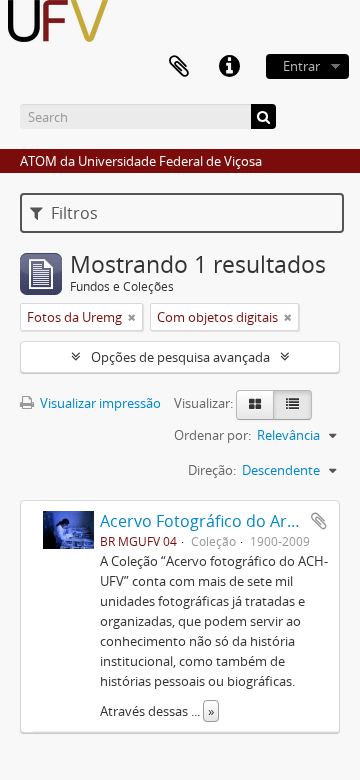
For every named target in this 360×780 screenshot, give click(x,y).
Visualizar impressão (99, 403)
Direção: (212, 470)
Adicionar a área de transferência (319, 521)
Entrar (301, 66)
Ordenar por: (212, 435)
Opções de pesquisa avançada (180, 357)
